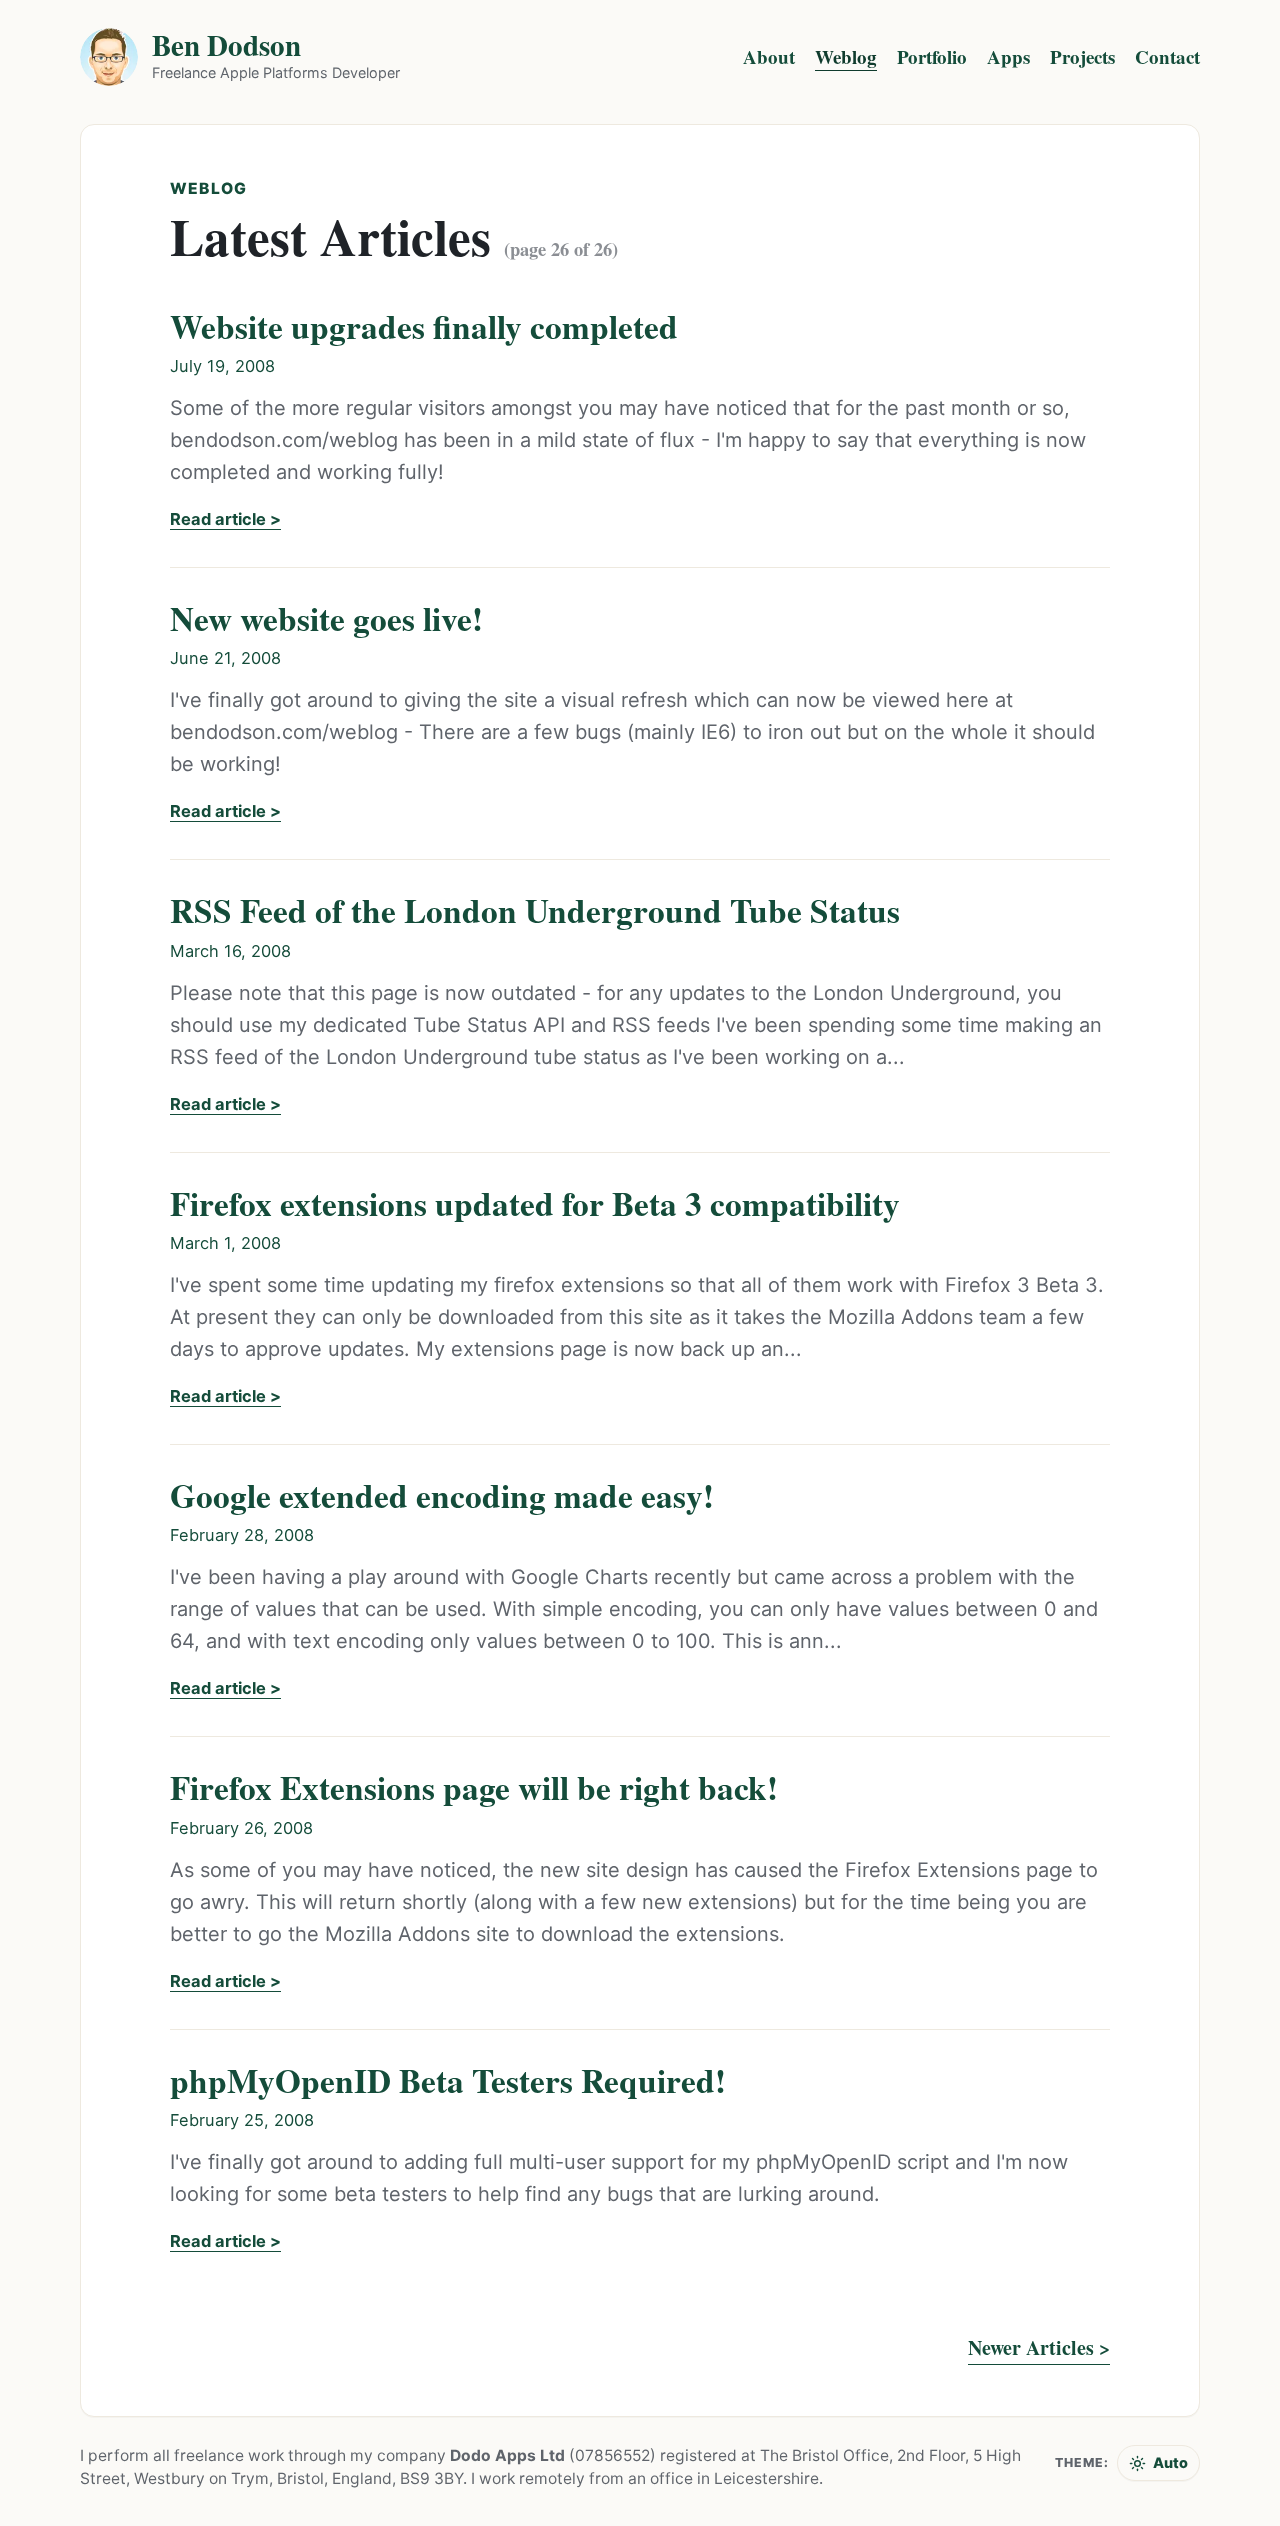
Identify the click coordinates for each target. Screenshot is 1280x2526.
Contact (1167, 56)
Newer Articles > (1039, 2347)
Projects (1082, 56)
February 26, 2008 (241, 1828)
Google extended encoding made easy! (442, 1495)
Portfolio (932, 56)
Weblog (846, 56)
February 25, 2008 (242, 2120)
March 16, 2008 (230, 951)
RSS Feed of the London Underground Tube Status (535, 910)
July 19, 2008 (222, 366)
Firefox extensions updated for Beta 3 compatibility (535, 1203)
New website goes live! (326, 618)
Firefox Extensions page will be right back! (474, 1787)
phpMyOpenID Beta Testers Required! (448, 2080)
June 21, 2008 (225, 658)
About (769, 56)
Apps (1008, 56)
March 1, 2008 (225, 1243)
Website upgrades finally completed (424, 326)
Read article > (225, 519)
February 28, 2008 (242, 1535)
